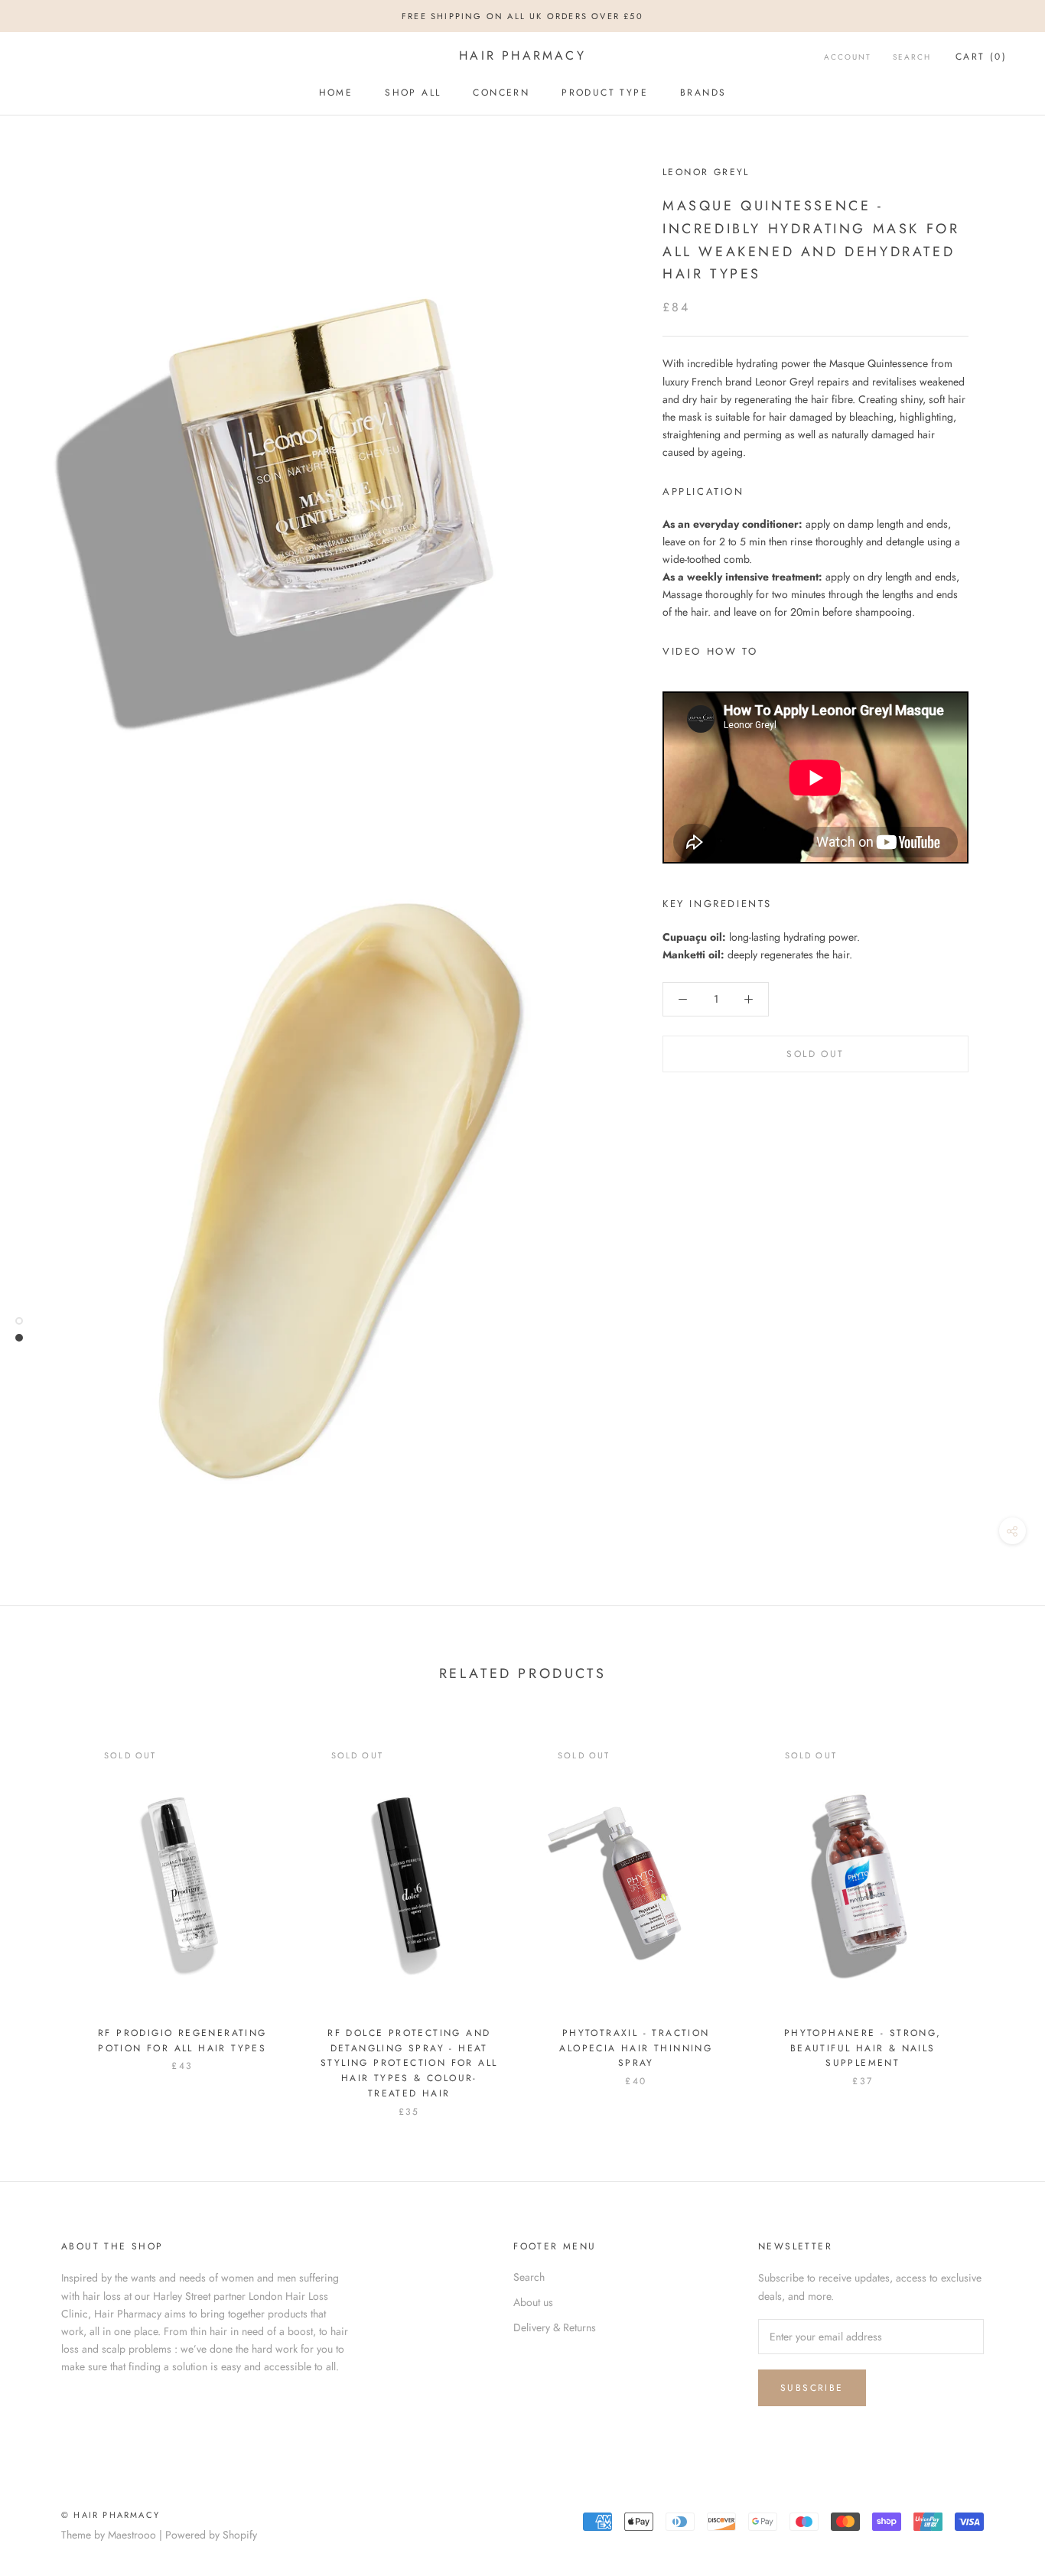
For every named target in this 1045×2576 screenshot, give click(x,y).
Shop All (413, 93)
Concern (501, 93)
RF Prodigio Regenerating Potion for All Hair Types (182, 2041)
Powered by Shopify (211, 2535)
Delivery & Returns (555, 2327)
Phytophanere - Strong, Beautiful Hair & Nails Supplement (863, 2048)
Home (336, 93)
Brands (703, 93)
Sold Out (815, 1054)
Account (848, 57)
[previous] (48, 1912)
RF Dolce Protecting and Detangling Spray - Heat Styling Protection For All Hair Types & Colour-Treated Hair (409, 2063)
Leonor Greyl (706, 172)
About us (533, 2302)
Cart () (981, 57)
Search (912, 57)
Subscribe (812, 2388)
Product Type (605, 93)
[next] (997, 1912)
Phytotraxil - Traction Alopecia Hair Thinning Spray (636, 2048)
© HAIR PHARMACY (111, 2515)
